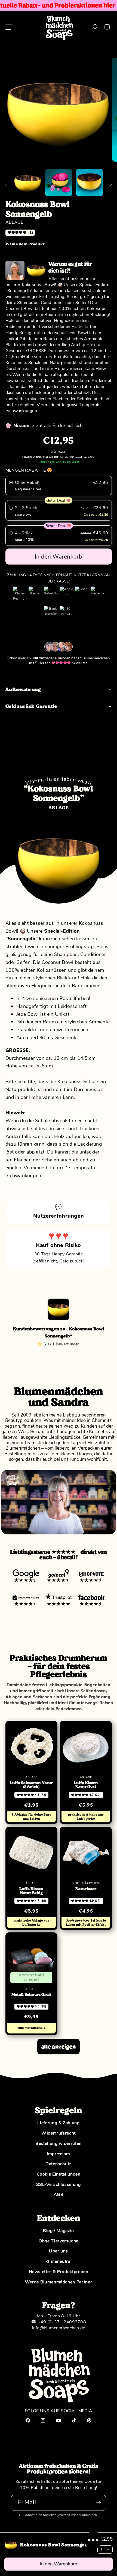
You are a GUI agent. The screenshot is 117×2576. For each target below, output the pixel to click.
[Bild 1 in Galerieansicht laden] (28, 182)
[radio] (59, 486)
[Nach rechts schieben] (111, 184)
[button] (107, 27)
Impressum (59, 2154)
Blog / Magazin (59, 2231)
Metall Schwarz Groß (31, 1995)
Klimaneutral (59, 2261)
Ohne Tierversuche (59, 2241)
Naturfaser (86, 1889)
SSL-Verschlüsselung (58, 2185)
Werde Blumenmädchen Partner (59, 2282)
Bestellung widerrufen (59, 2143)
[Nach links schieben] (6, 184)
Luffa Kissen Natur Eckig (31, 1891)
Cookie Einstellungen (59, 2174)
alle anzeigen (59, 2047)
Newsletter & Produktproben (59, 2272)
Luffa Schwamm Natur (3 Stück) (31, 1785)
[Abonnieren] (98, 2503)
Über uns (59, 2251)
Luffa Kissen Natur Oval (86, 1785)
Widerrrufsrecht (59, 2133)
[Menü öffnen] (9, 27)
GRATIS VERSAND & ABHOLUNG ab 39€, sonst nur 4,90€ (59, 457)
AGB (59, 2195)
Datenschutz (59, 2164)
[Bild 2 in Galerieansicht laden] (58, 182)
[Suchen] (95, 27)
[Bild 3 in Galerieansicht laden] (89, 182)
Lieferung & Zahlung (58, 2123)
